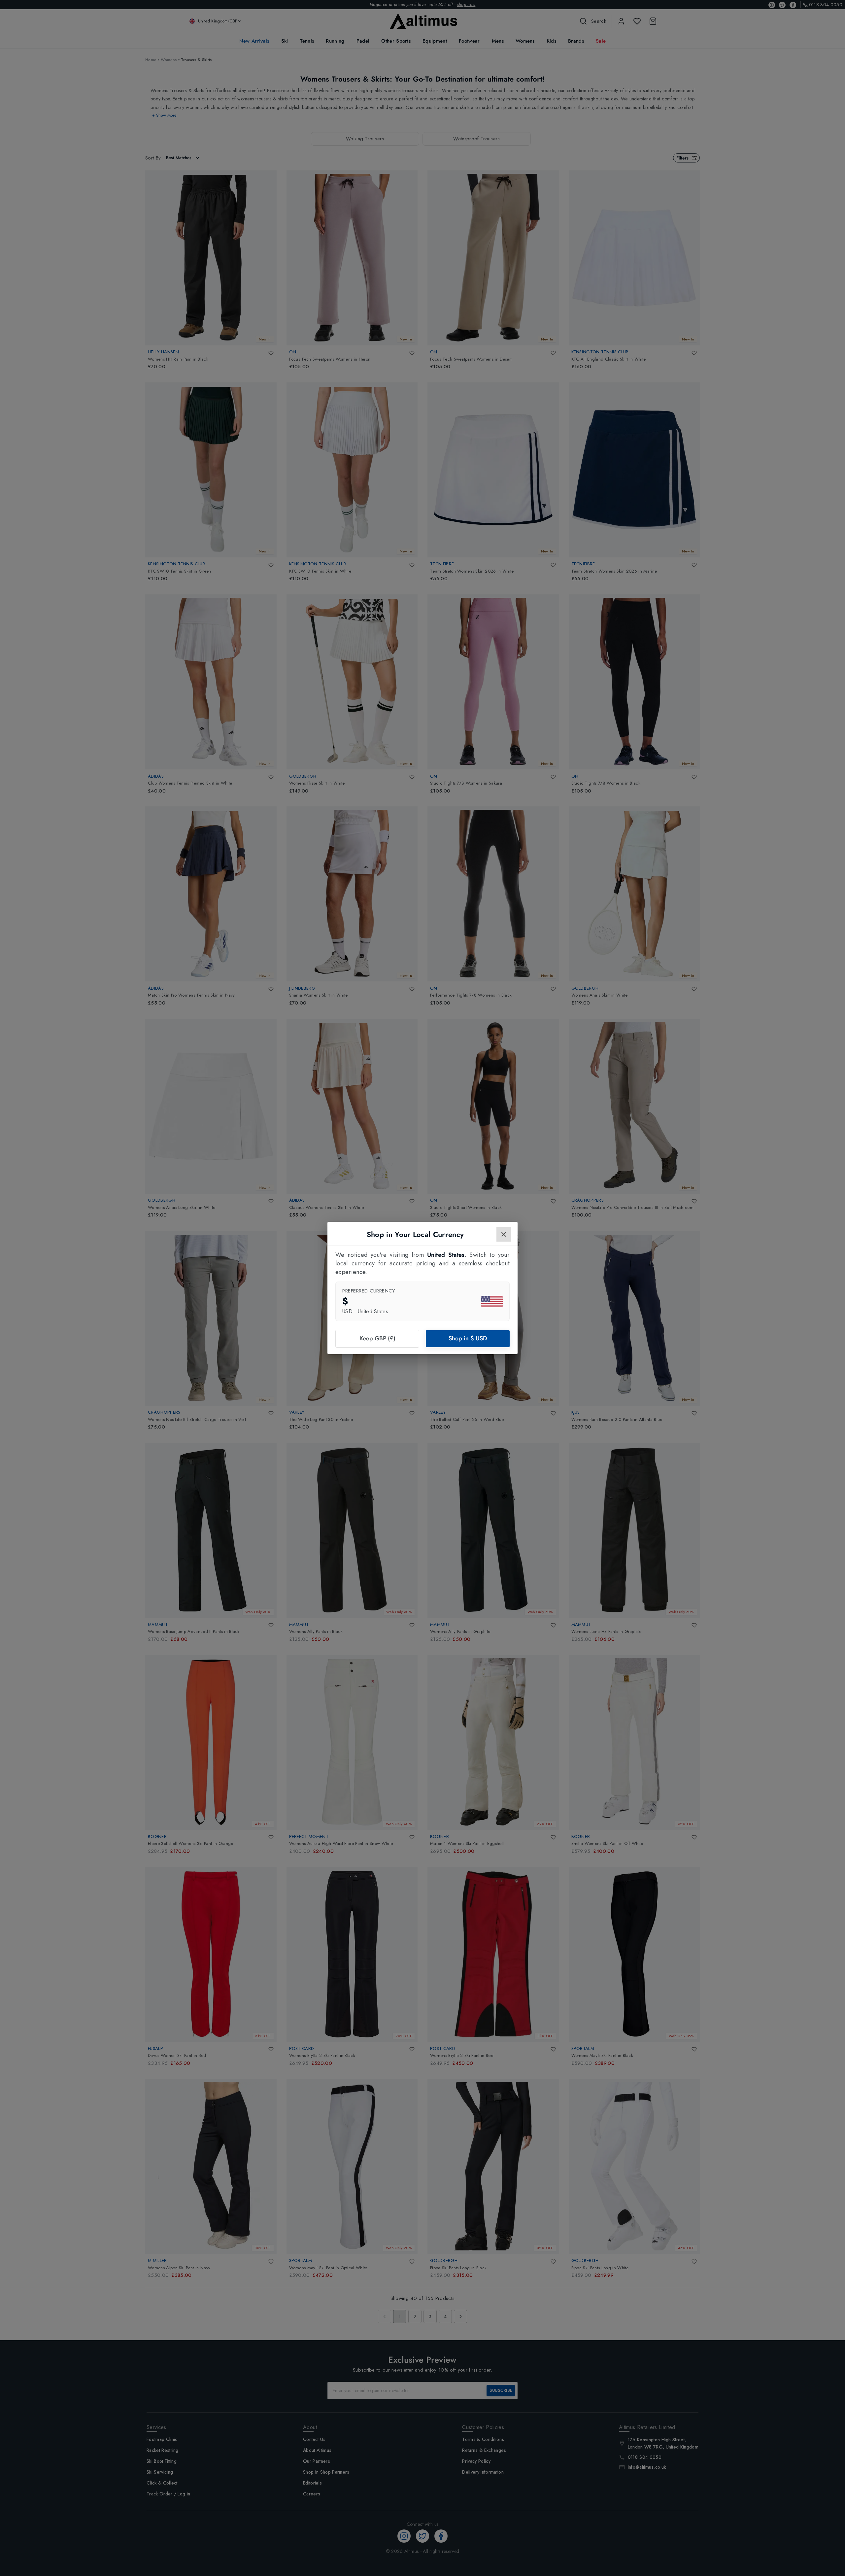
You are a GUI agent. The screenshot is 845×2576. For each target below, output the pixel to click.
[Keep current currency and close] (504, 1234)
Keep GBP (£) (377, 1338)
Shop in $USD (468, 1338)
